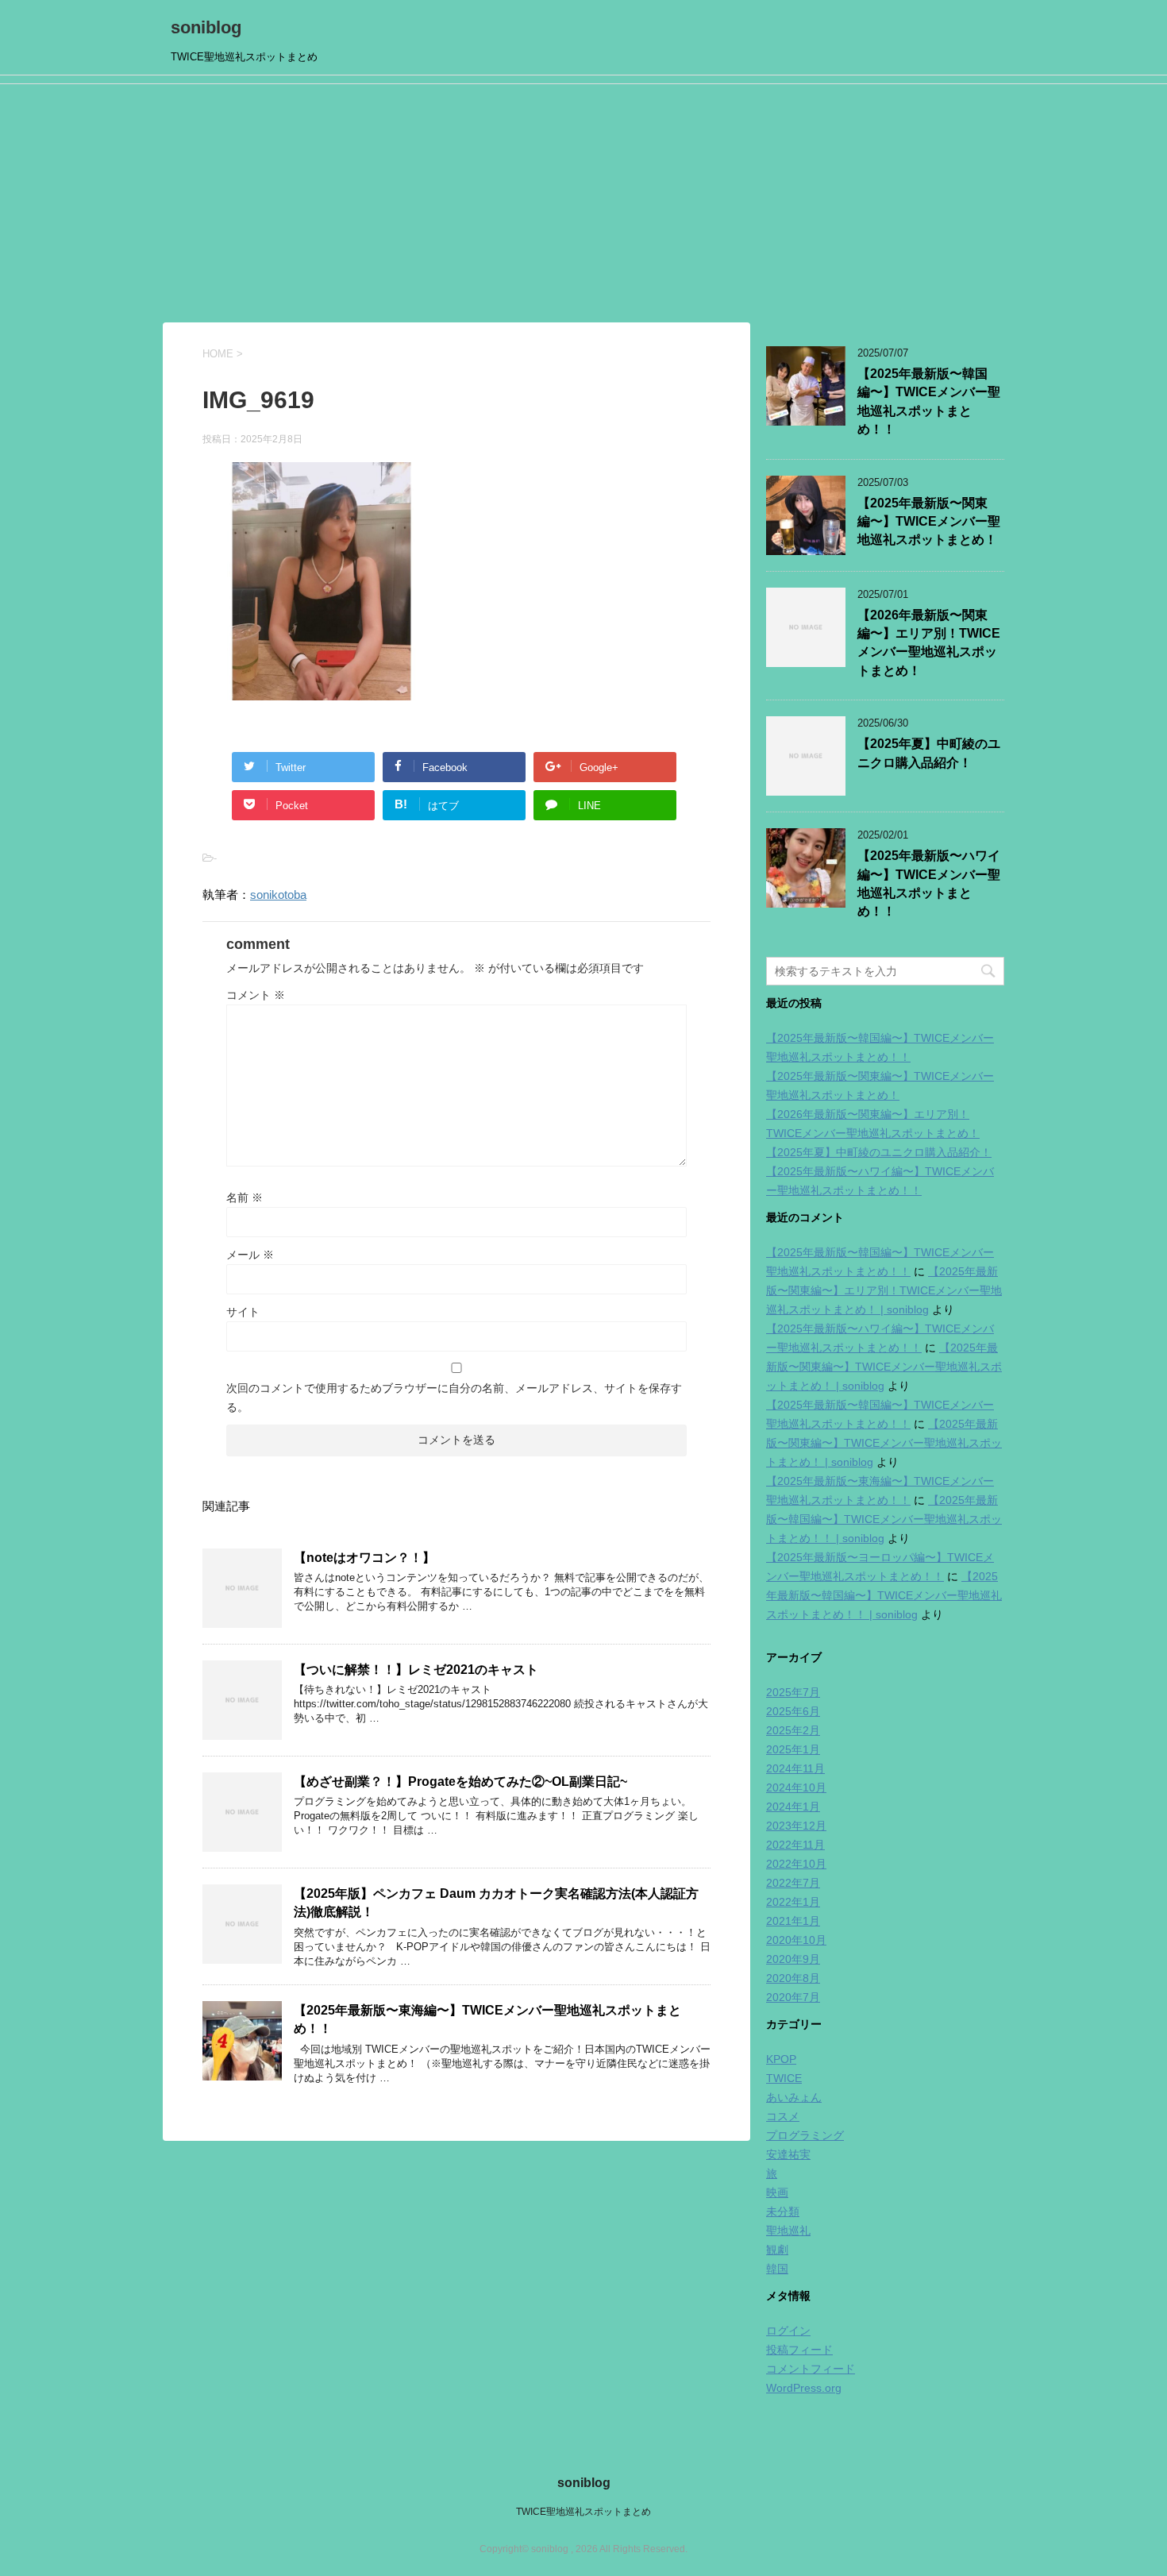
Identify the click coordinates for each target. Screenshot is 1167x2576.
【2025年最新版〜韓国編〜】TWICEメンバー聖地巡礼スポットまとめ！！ (929, 401)
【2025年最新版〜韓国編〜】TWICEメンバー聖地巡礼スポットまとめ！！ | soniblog (884, 1519)
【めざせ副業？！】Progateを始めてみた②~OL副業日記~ (460, 1782)
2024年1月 (793, 1807)
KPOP (781, 2059)
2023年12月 (796, 1826)
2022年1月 (793, 1902)
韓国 (777, 2269)
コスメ (783, 2116)
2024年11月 (795, 1768)
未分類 (783, 2212)
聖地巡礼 (788, 2231)
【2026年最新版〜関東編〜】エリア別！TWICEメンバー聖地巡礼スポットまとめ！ (929, 643)
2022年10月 (796, 1864)
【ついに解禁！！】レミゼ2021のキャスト (416, 1670)
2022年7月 (793, 1883)
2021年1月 (793, 1921)
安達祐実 (788, 2154)
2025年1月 (793, 1749)
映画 (777, 2192)
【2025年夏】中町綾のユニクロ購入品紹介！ (879, 1152)
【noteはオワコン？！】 (364, 1558)
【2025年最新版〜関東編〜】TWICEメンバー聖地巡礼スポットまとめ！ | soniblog (884, 1367)
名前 (245, 1197)
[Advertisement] (583, 203)
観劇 (777, 2250)
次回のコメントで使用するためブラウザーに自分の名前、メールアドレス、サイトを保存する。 (454, 1398)
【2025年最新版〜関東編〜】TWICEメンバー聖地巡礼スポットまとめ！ (929, 522)
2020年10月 (796, 1940)
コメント (256, 995)
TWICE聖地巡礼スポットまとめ (583, 2512)
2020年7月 (793, 1997)
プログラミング (805, 2135)
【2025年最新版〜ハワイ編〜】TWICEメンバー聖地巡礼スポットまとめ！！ (929, 883)
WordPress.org (804, 2388)
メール (250, 1255)
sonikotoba (278, 895)
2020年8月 (793, 1978)
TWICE (784, 2078)
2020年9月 (793, 1959)
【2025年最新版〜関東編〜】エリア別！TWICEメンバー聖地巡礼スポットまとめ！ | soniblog (884, 1290)
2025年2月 (793, 1730)
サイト (243, 1312)
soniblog (206, 27)
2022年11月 (795, 1845)
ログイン (788, 2331)
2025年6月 (793, 1711)
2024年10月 (796, 1787)
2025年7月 (793, 1692)
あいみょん (794, 2097)
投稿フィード (799, 2350)
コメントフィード (811, 2369)
